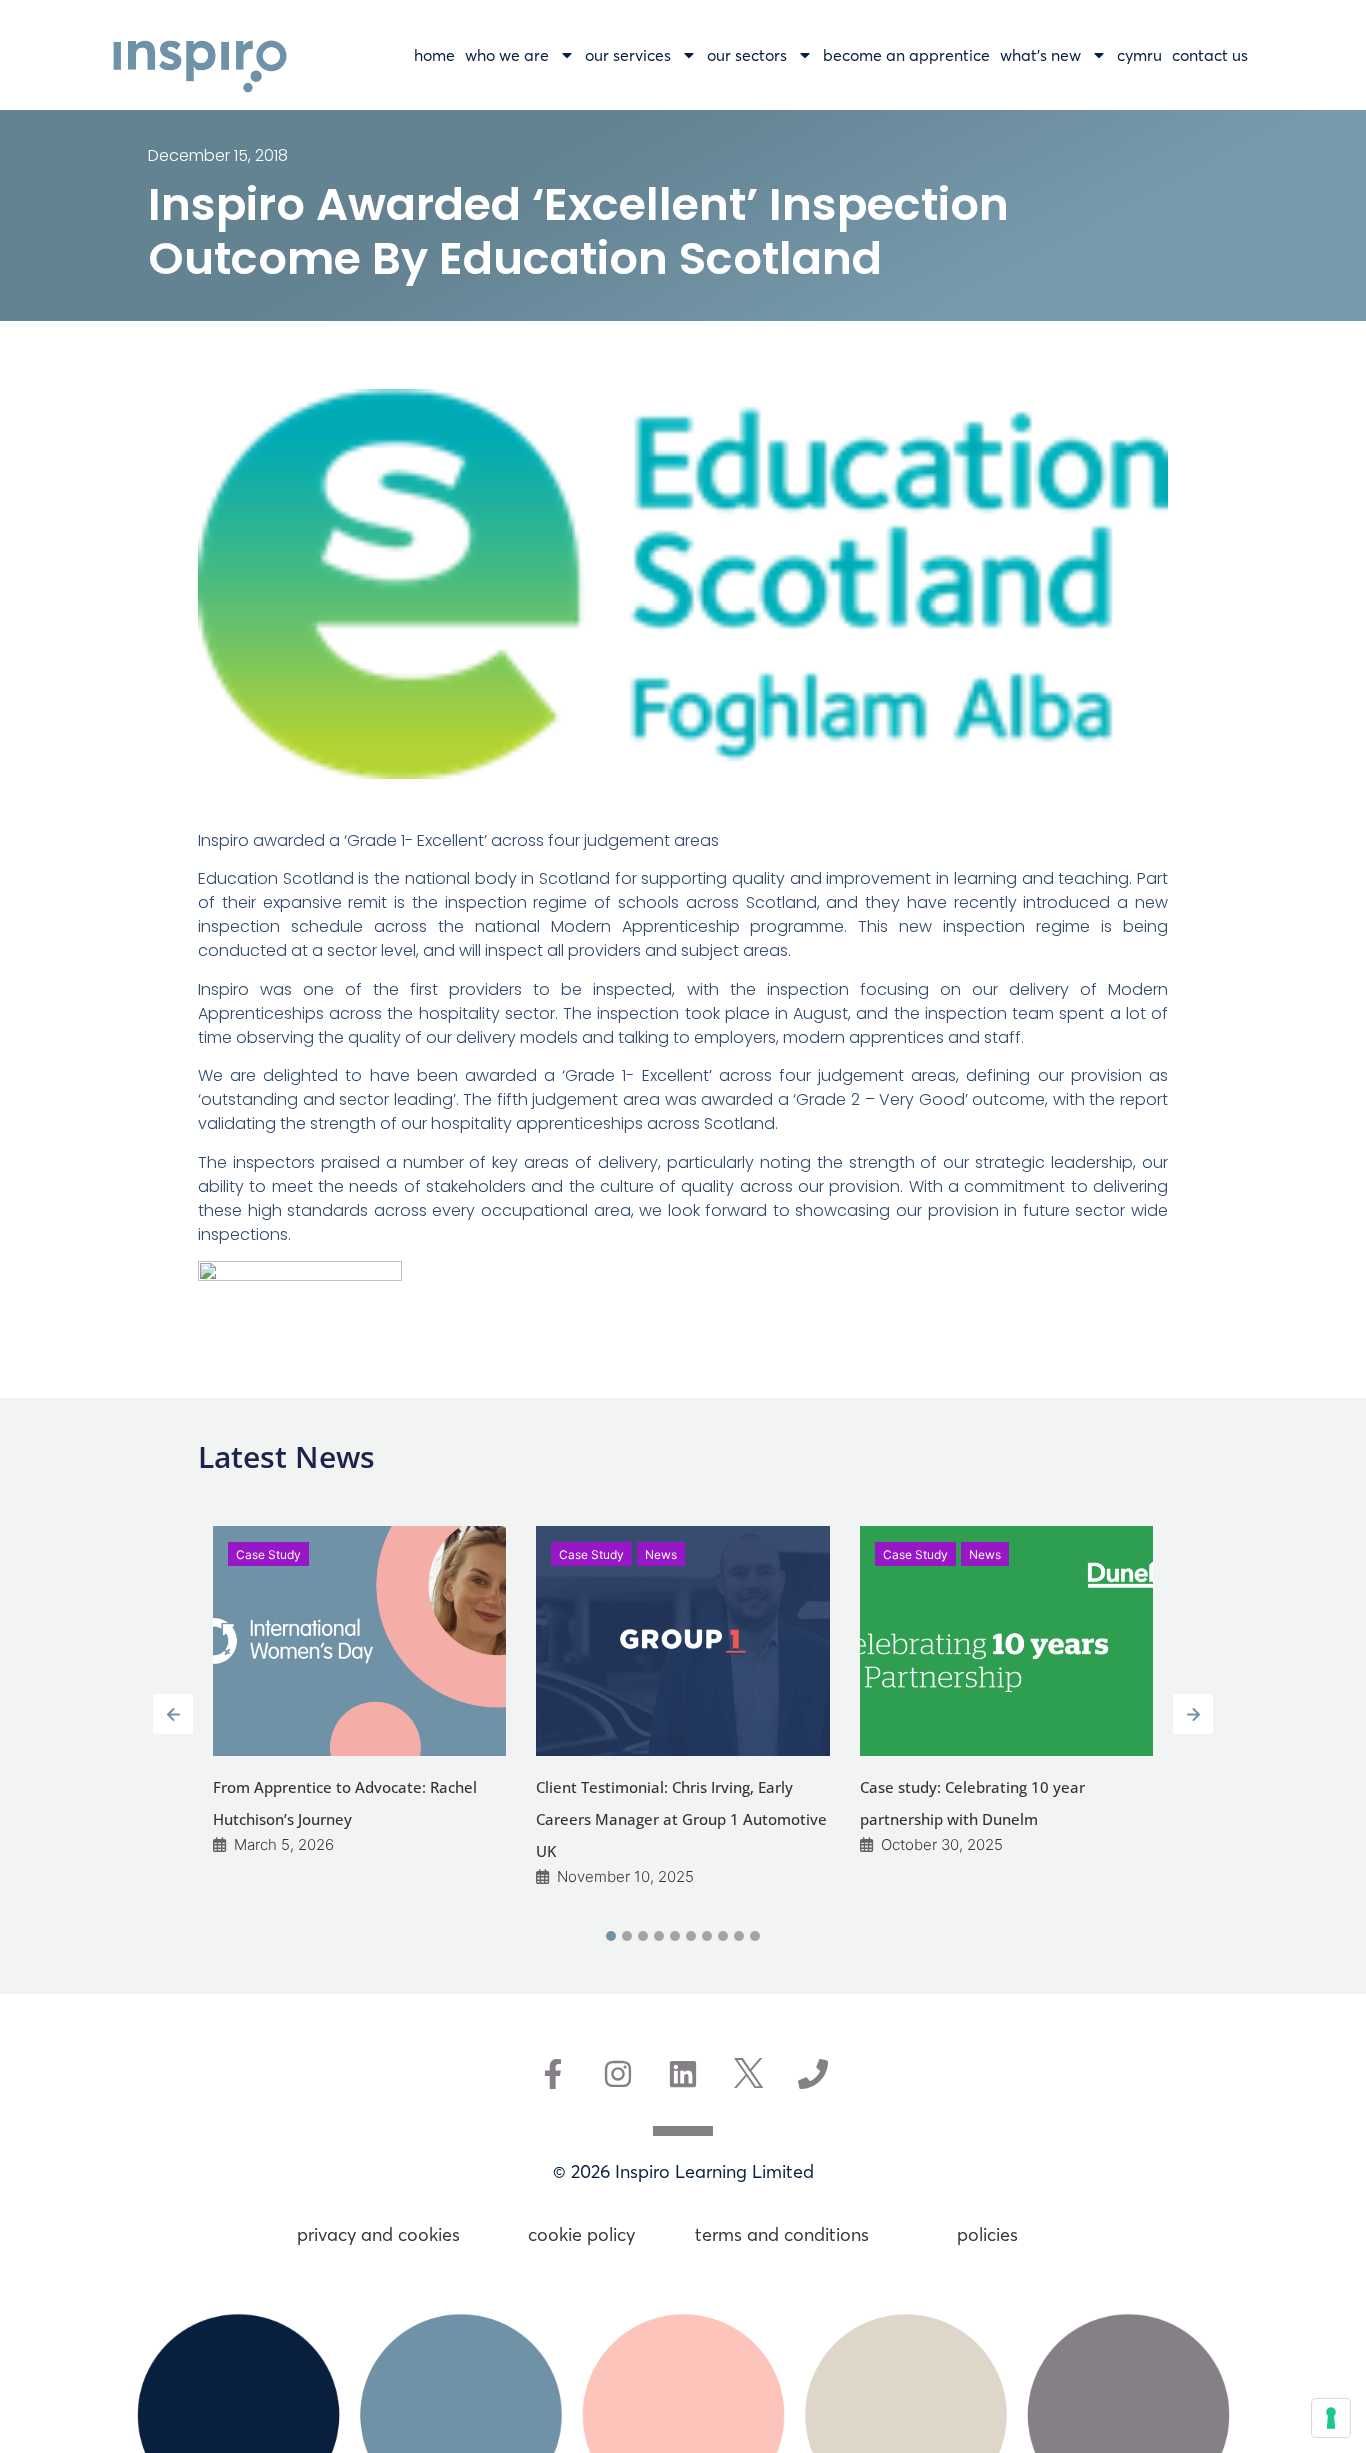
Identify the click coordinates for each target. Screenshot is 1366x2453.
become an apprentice (906, 55)
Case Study (268, 1554)
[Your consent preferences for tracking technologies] (1331, 2418)
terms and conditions (784, 2234)
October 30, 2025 (942, 1844)
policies (987, 2234)
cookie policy (581, 2234)
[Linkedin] (683, 2074)
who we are (507, 55)
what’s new (1040, 55)
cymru (1139, 55)
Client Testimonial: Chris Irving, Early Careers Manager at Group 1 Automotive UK (681, 1819)
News (661, 1554)
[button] (611, 1936)
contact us (1210, 55)
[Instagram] (618, 2074)
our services (628, 55)
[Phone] (813, 2074)
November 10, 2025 (625, 1876)
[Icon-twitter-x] (748, 2074)
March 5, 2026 (284, 1844)
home (434, 55)
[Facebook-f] (553, 2074)
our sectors (747, 55)
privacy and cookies (378, 2234)
